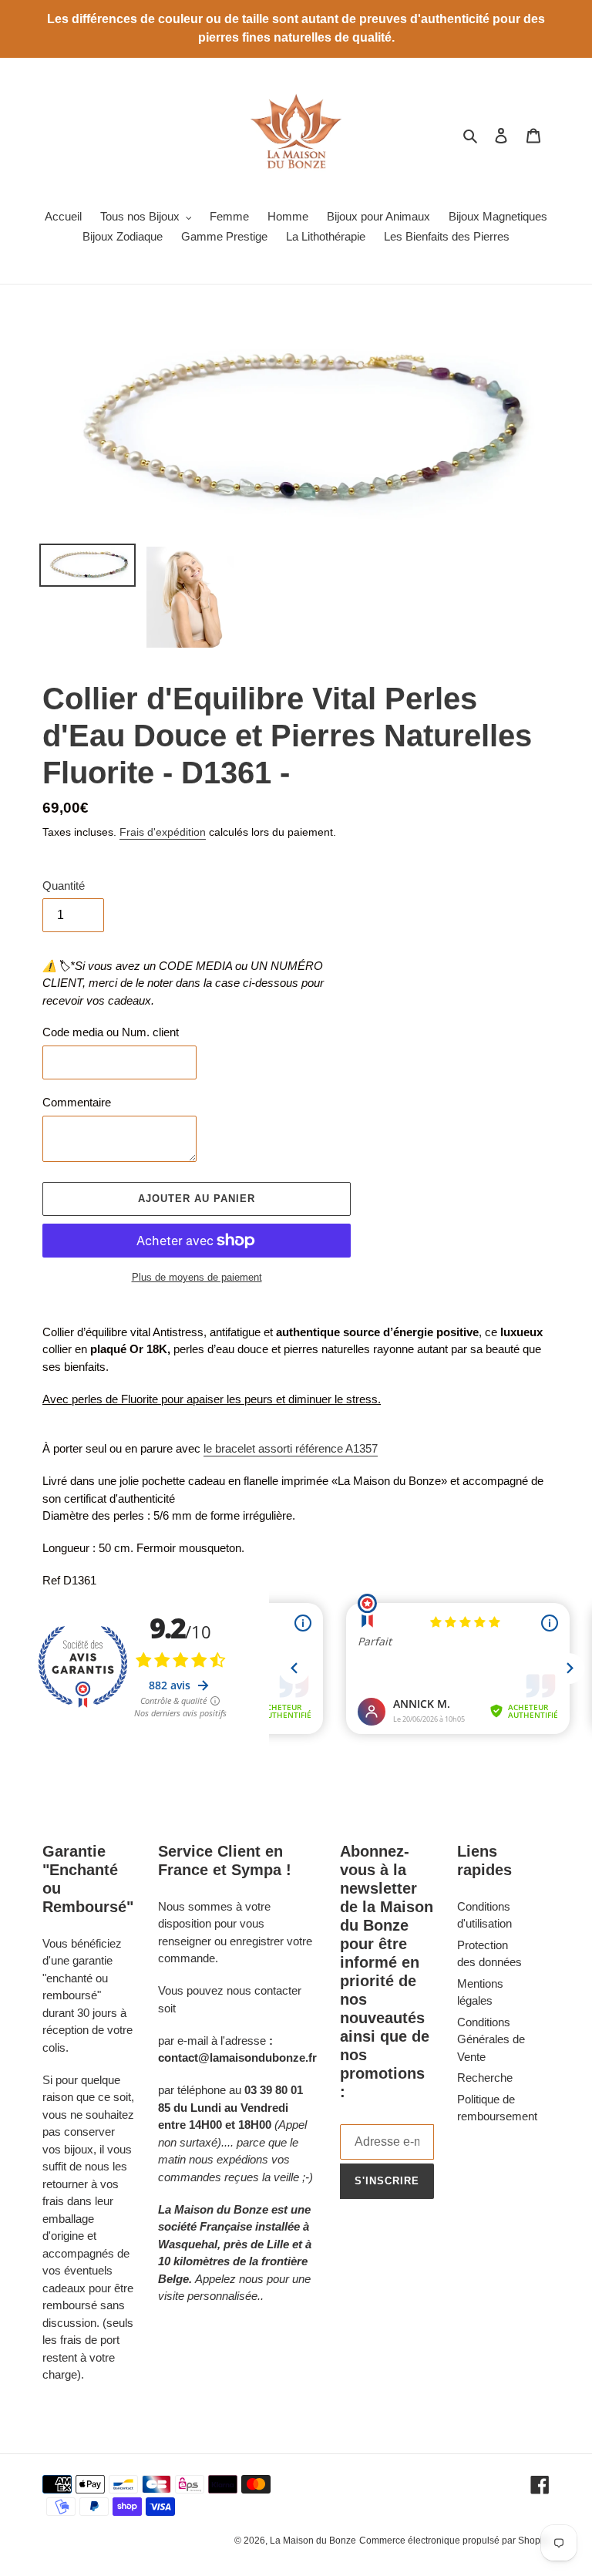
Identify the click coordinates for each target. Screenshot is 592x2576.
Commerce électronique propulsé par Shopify (454, 2541)
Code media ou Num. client (111, 1032)
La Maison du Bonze (313, 2541)
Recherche (485, 2078)
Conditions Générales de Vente (491, 2039)
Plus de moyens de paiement (197, 1277)
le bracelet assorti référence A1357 (291, 1448)
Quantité (64, 886)
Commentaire (77, 1102)
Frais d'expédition (163, 832)
